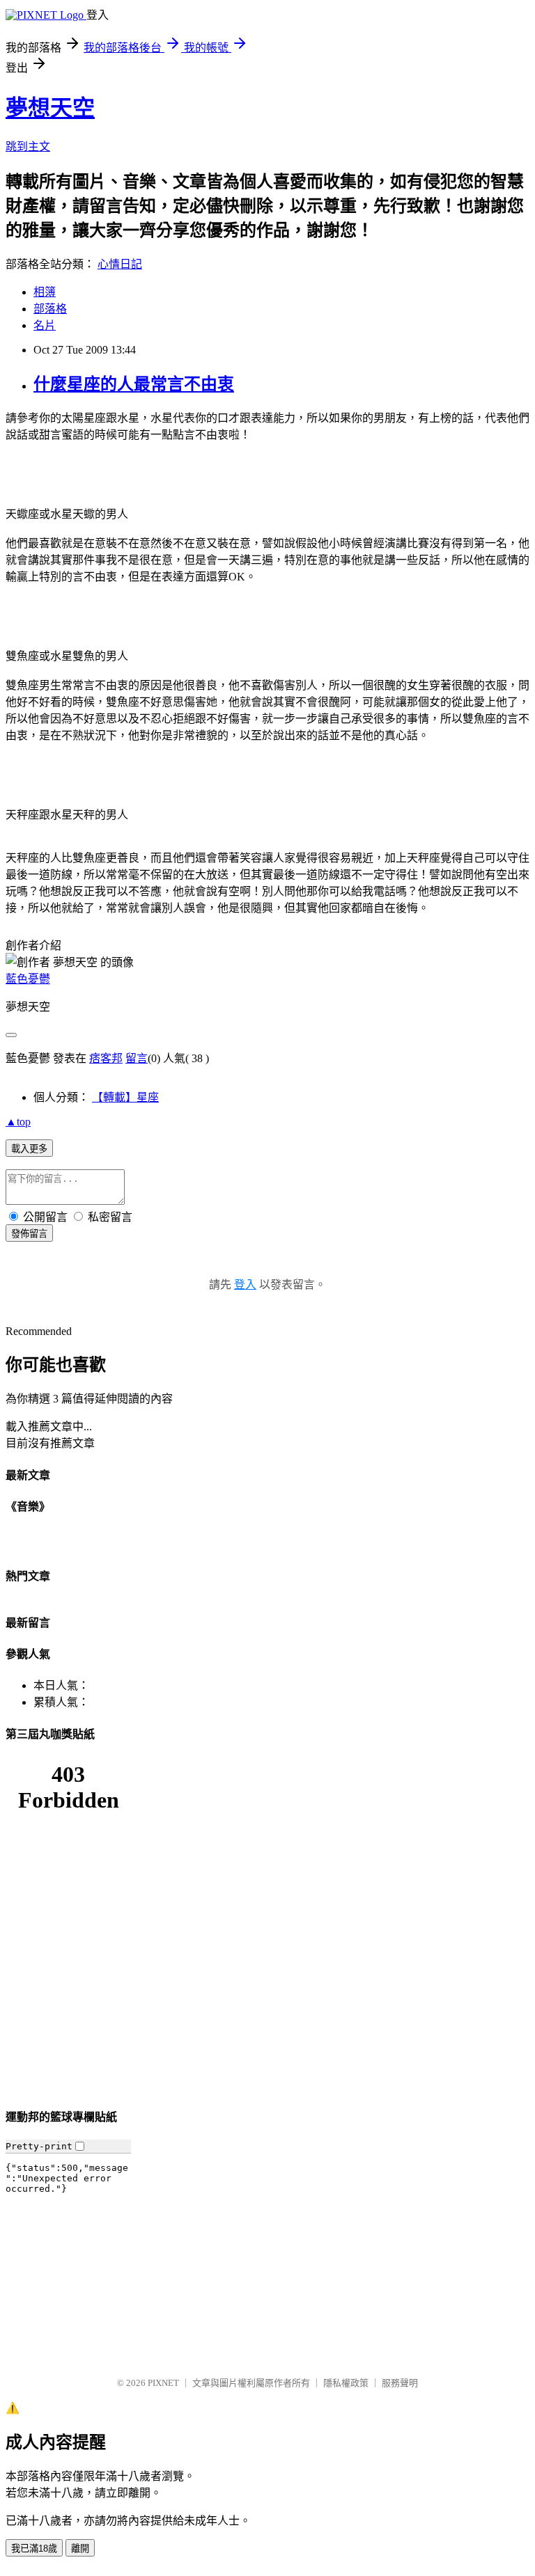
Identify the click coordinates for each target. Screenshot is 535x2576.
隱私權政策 (346, 2383)
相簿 (45, 292)
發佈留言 (29, 1234)
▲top (18, 1122)
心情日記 (120, 264)
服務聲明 (400, 2383)
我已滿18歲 (34, 2549)
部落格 (50, 309)
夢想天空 (50, 108)
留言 (137, 1058)
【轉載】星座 (125, 1097)
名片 (45, 325)
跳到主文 (28, 147)
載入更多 (29, 1149)
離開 (80, 2549)
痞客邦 (106, 1058)
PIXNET (163, 2383)
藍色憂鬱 (28, 979)
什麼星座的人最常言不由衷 (134, 384)
